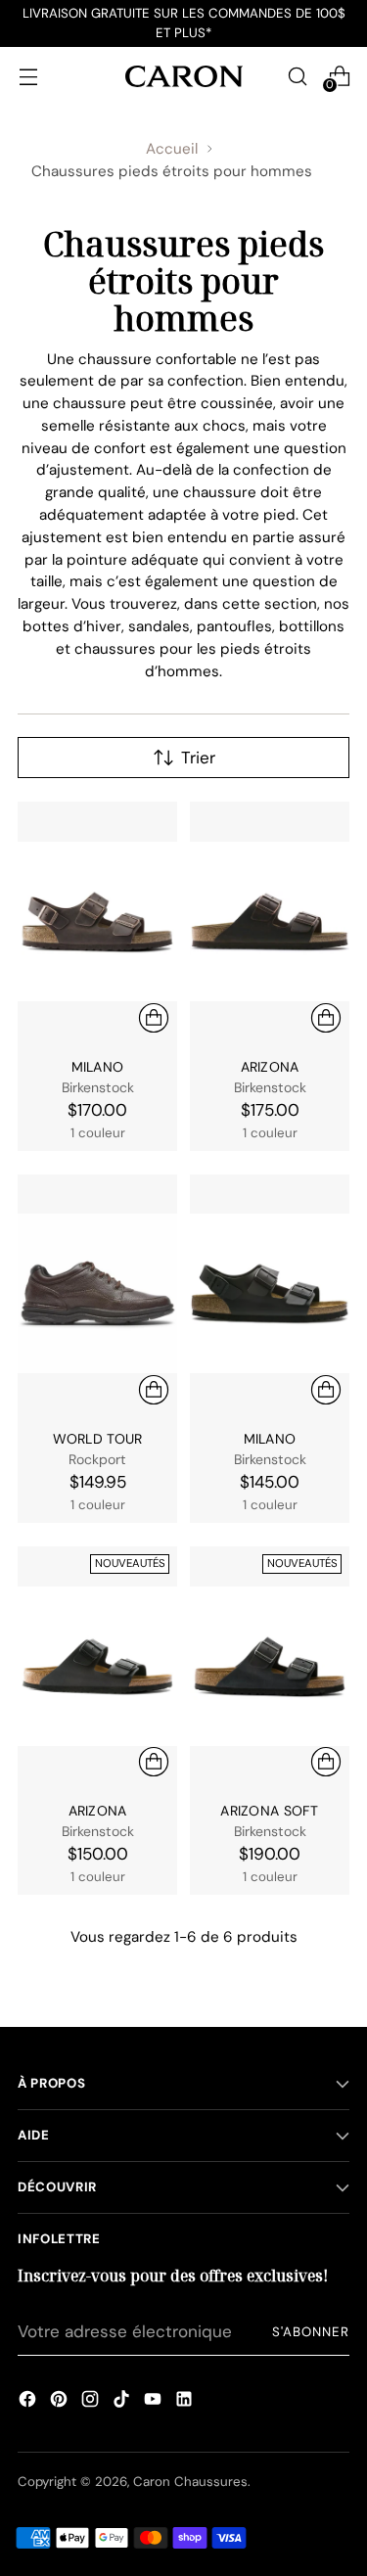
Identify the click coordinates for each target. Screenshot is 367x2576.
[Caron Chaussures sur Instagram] (90, 2402)
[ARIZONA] (270, 921)
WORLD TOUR (98, 1439)
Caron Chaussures (190, 2482)
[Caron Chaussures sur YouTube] (153, 2402)
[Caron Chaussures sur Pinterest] (59, 2402)
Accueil (172, 149)
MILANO (98, 1067)
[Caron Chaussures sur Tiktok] (121, 2402)
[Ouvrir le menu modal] (28, 76)
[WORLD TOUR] (97, 1294)
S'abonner (311, 2332)
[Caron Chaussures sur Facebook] (27, 2402)
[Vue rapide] (154, 1018)
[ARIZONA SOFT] (270, 1666)
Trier (198, 758)
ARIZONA (270, 1067)
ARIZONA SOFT (269, 1811)
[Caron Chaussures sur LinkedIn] (184, 2402)
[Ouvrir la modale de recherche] (297, 76)
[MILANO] (97, 921)
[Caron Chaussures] (184, 76)
